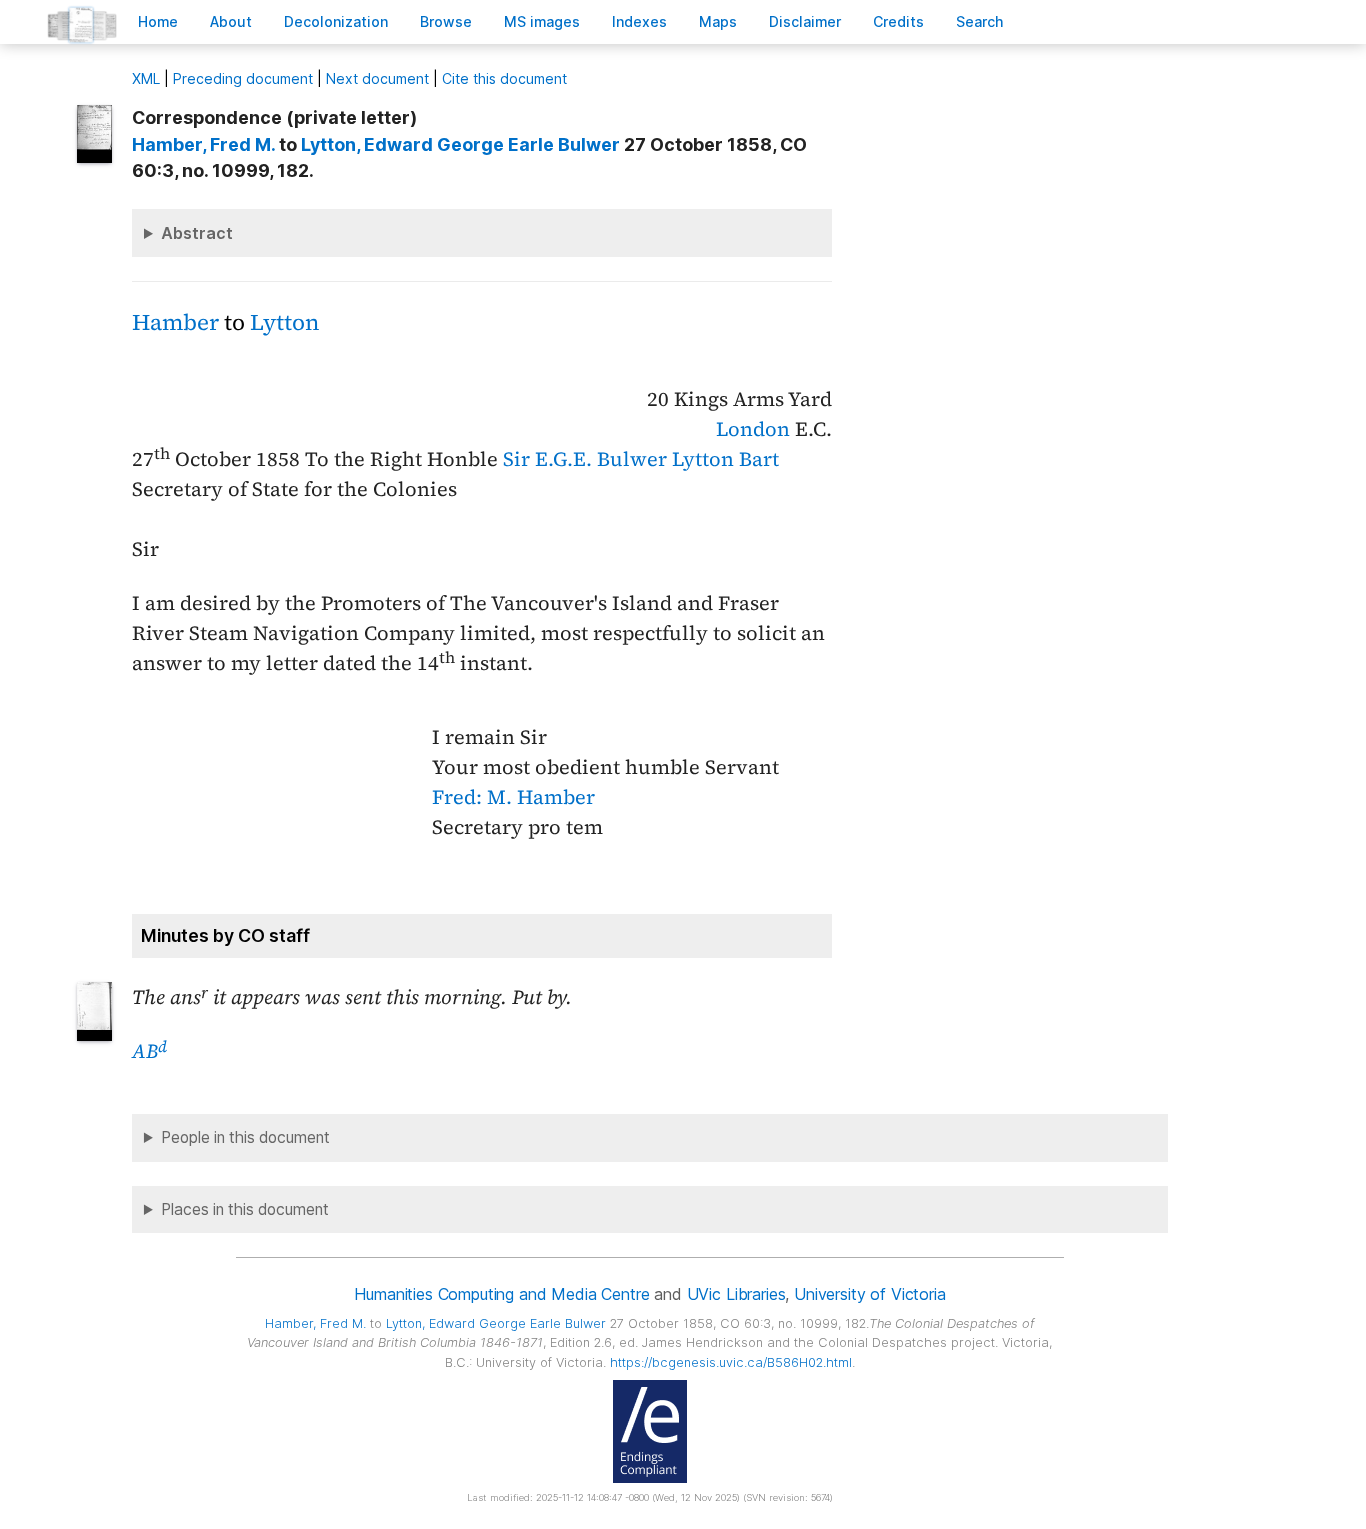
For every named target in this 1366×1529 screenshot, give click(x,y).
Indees (639, 21)
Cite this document (504, 78)
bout (231, 21)
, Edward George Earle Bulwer (460, 144)
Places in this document (245, 1209)
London (753, 429)
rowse (446, 21)
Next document (377, 78)
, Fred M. (203, 144)
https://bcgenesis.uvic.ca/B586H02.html (731, 1362)
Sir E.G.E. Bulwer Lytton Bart (641, 459)
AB (149, 1051)
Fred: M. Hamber (513, 797)
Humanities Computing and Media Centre (501, 1294)
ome (158, 21)
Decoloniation (336, 21)
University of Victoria (869, 1294)
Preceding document (243, 78)
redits (898, 21)
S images (542, 21)
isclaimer (805, 21)
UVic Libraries (736, 1294)
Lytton (284, 322)
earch (980, 21)
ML (146, 78)
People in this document (245, 1137)
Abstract (197, 233)
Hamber (175, 322)
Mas (718, 21)
